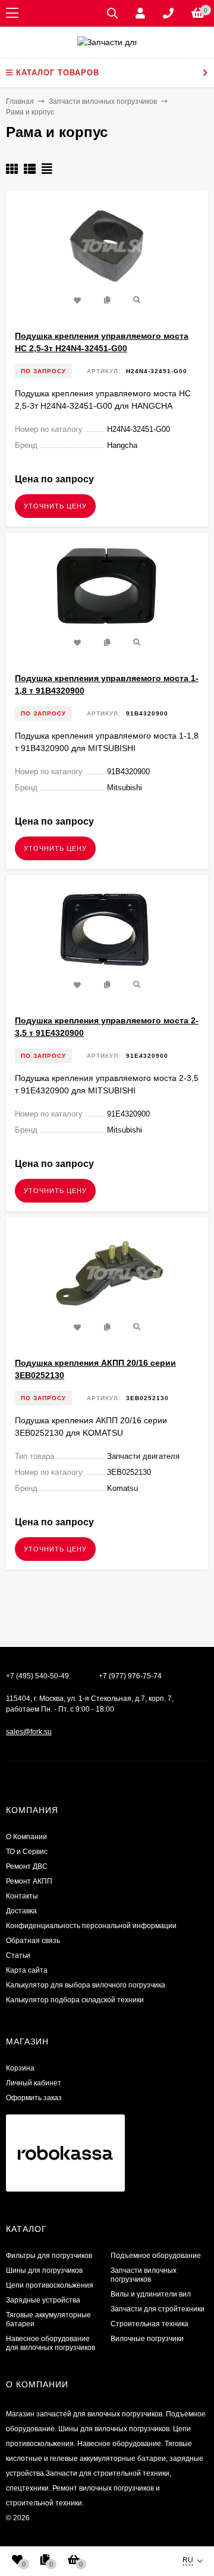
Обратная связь (33, 1941)
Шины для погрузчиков (44, 2270)
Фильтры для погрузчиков (49, 2256)
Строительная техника (150, 2324)
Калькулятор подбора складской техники (75, 2000)
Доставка (21, 1911)
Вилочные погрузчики (147, 2339)
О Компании (26, 1837)
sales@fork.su (29, 1732)
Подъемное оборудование (156, 2256)
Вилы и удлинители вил (151, 2294)
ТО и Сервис (27, 1852)
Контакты (22, 1896)
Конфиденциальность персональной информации (91, 1926)
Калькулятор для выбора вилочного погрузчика (86, 1985)
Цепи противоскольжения (50, 2285)
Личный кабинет (34, 2083)
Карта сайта (27, 1970)
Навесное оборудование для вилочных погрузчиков (51, 2343)
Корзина (20, 2068)
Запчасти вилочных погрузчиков (144, 2275)
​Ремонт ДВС (27, 1866)
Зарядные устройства (43, 2300)
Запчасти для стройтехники (158, 2309)
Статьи (18, 1955)
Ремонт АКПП (29, 1881)
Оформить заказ (34, 2098)
